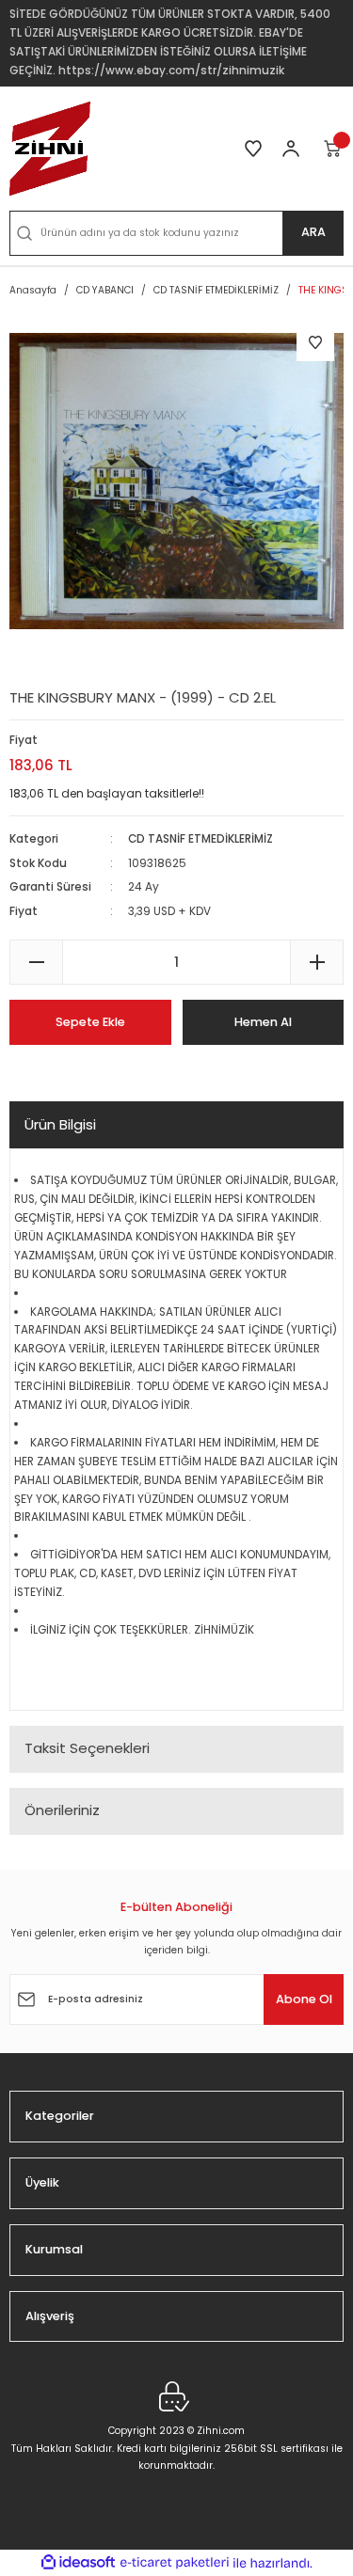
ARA (313, 232)
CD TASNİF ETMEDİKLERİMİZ (201, 839)
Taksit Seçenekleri (87, 1748)
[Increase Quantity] (317, 962)
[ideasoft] (78, 2563)
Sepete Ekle (90, 1022)
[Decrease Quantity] (36, 962)
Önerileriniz (62, 1810)
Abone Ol (304, 1999)
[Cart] (333, 149)
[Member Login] (291, 149)
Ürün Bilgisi (60, 1124)
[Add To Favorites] (315, 342)
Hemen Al (263, 1022)
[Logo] (50, 149)
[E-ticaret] (175, 2562)
